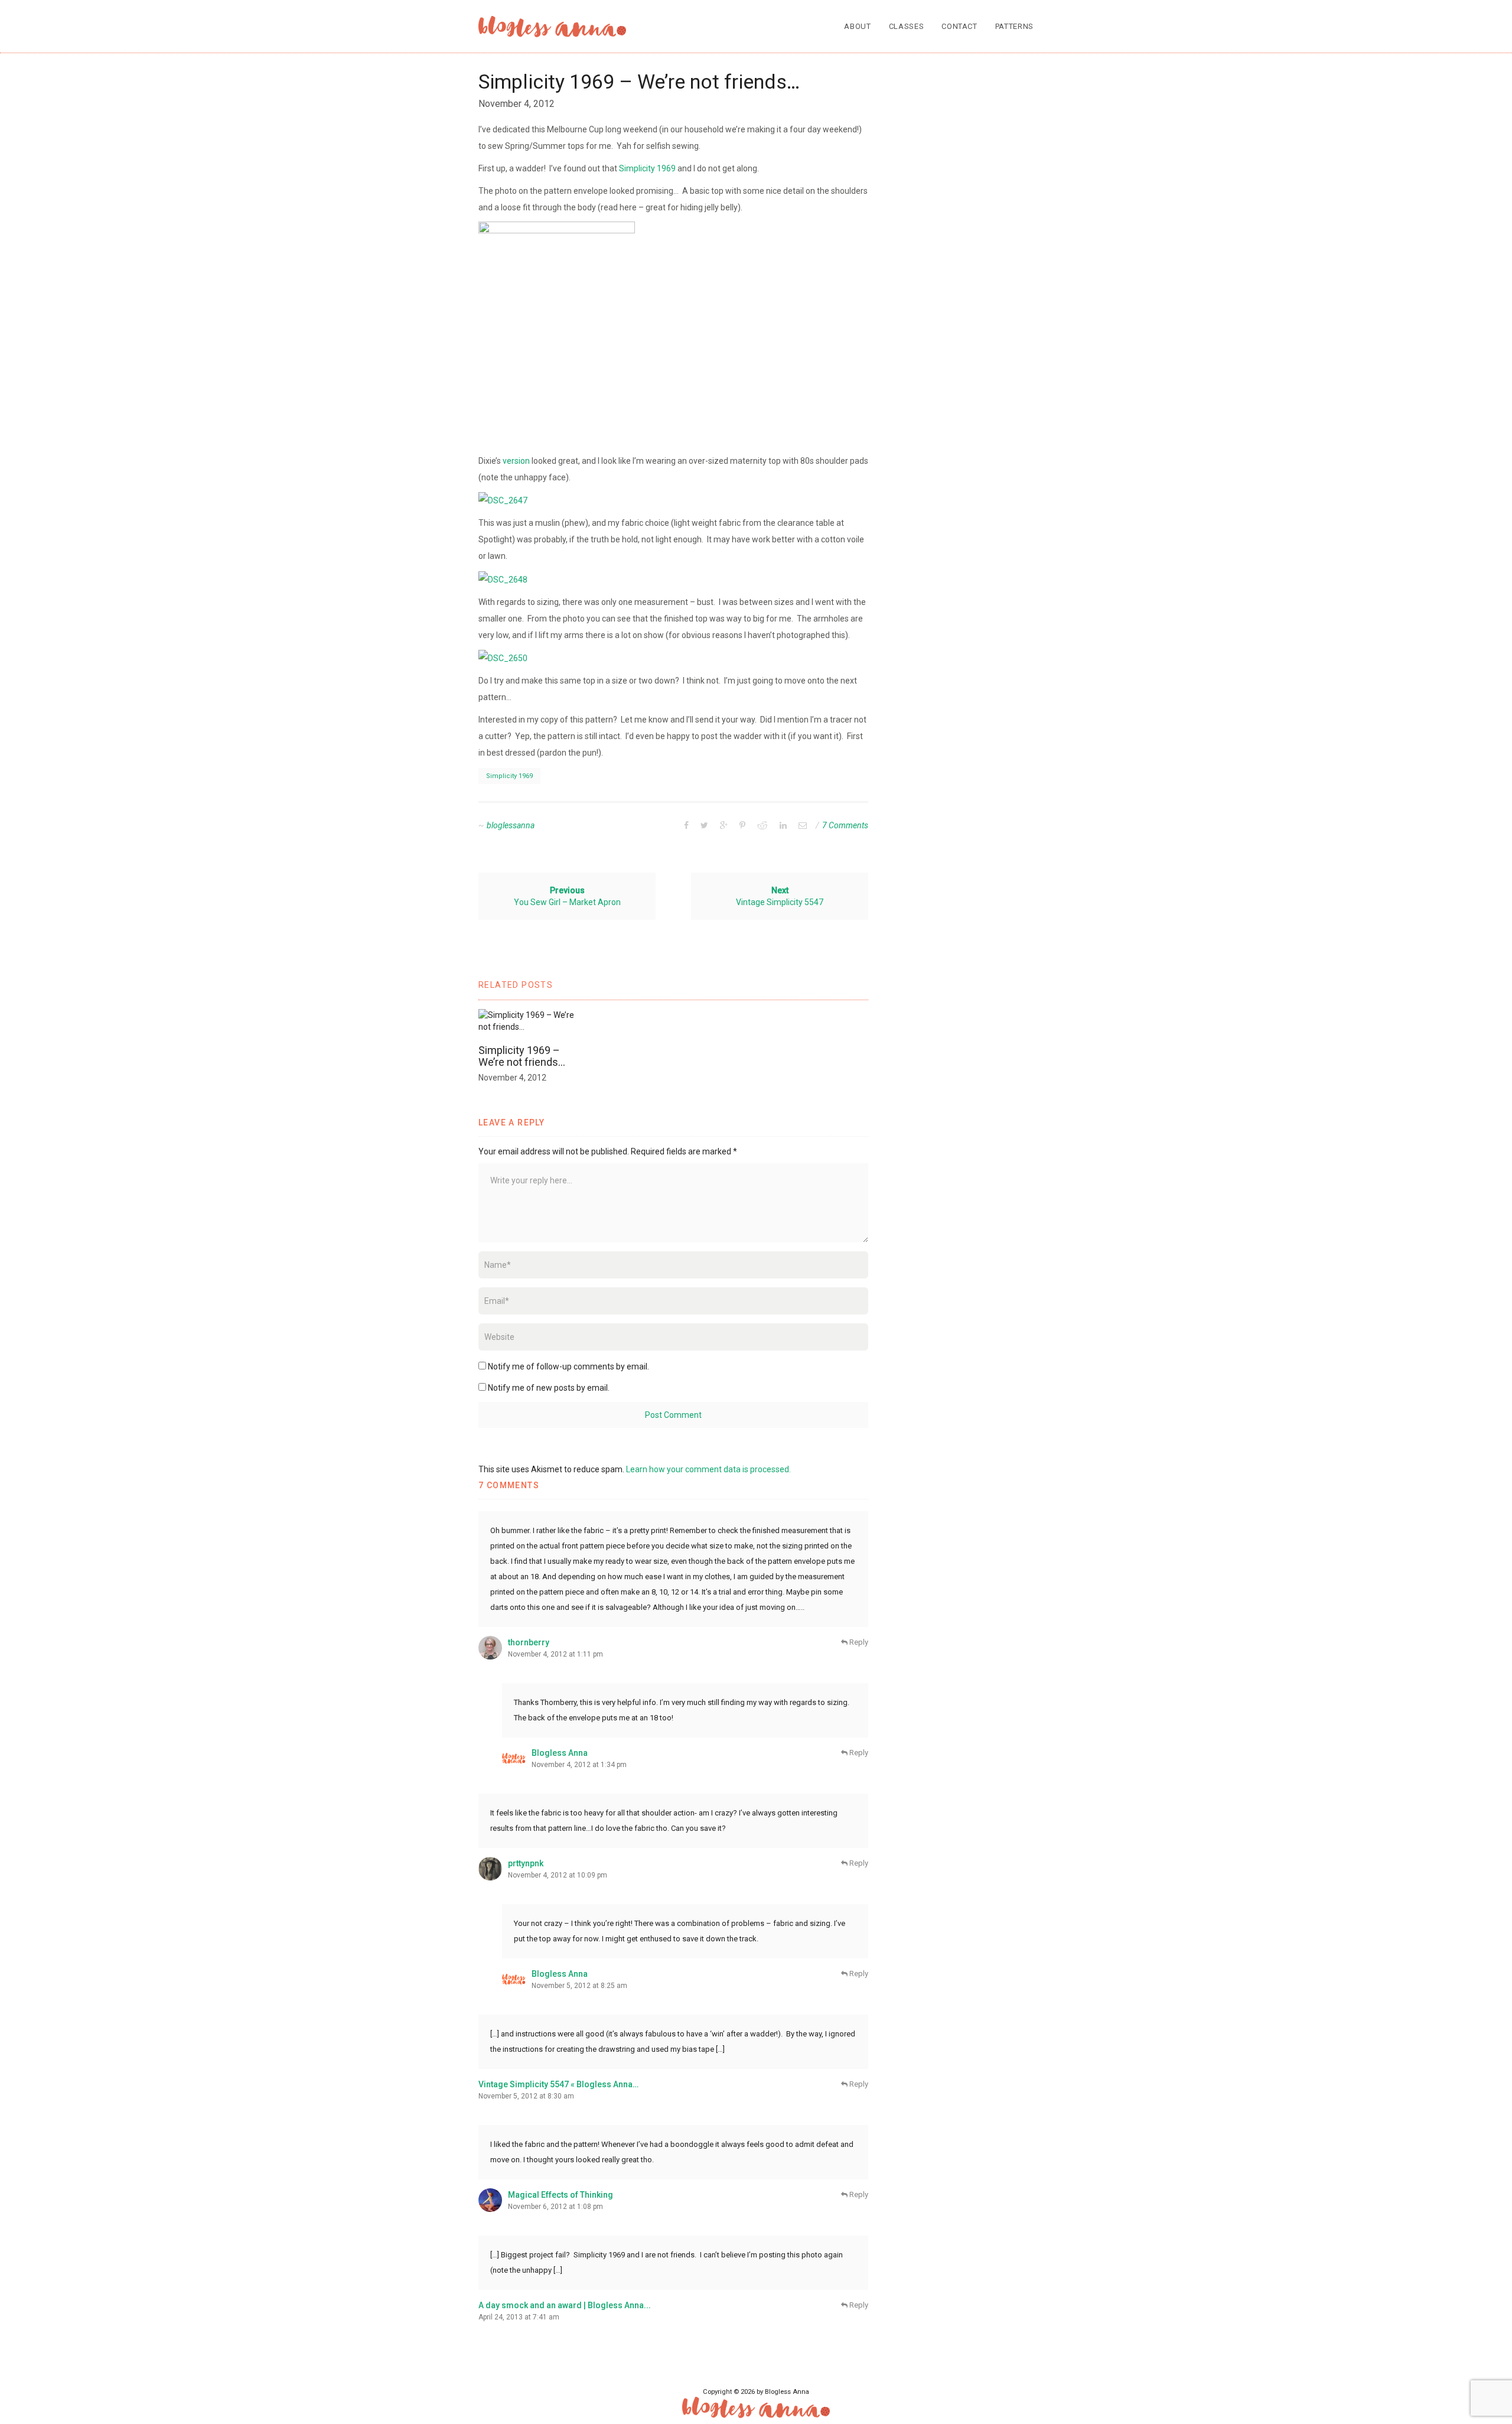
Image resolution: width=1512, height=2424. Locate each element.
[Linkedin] (783, 825)
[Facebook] (686, 825)
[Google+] (724, 825)
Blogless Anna (560, 1753)
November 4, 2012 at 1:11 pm (555, 1654)
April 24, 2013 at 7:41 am (519, 2317)
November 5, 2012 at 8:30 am (526, 2096)
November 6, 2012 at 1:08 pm (555, 2207)
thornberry (529, 1642)
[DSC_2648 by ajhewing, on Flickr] (503, 578)
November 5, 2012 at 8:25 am (579, 1986)
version (516, 461)
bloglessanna (511, 825)
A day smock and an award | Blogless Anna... (565, 2305)
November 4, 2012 (517, 104)
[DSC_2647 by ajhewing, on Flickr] (503, 500)
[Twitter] (704, 825)
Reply (858, 1642)
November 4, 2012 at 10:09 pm (558, 1875)
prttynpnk (526, 1863)
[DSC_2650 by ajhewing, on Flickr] (503, 658)
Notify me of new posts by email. (549, 1388)
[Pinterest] (742, 825)
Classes (907, 26)
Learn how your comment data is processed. (708, 1469)
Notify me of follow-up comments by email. (568, 1366)
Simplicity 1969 (647, 168)
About (857, 26)
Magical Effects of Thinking (561, 2195)
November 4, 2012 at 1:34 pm (579, 1765)
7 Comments (845, 825)
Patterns (1014, 26)
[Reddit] (762, 825)
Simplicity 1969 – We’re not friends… (522, 1056)
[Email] (803, 825)
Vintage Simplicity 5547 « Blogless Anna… (558, 2084)
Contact (959, 26)
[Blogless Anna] (552, 27)
